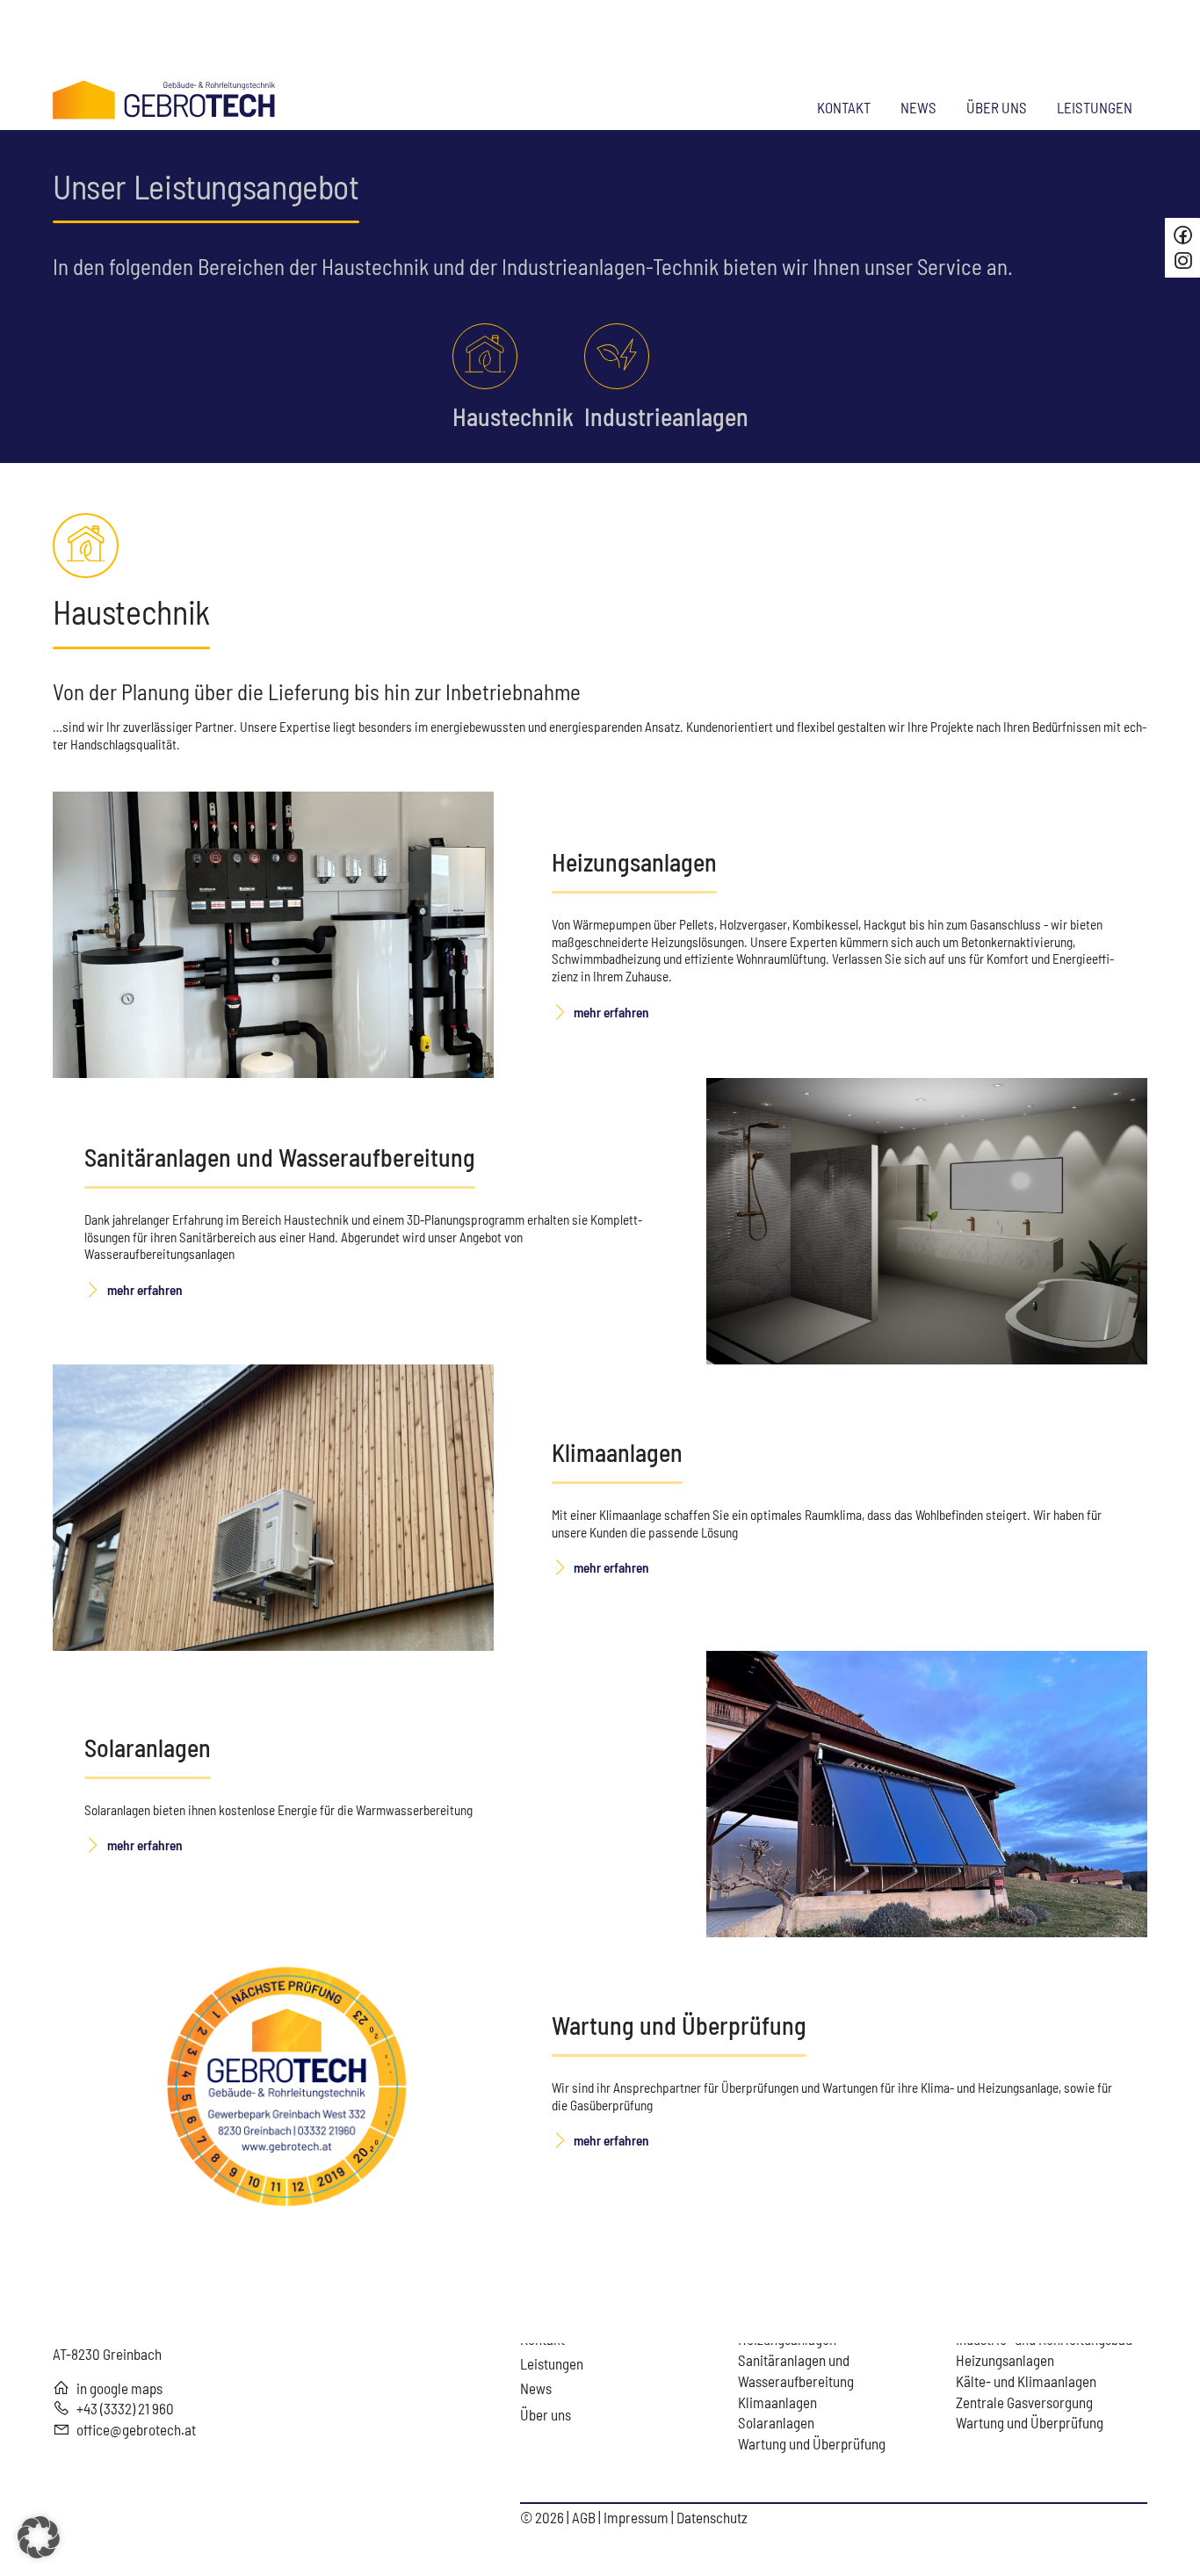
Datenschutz (712, 2517)
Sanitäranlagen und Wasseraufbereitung (280, 1157)
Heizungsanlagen (634, 862)
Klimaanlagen (617, 1452)
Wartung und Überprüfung (679, 2025)
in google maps (119, 2388)
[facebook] (1183, 235)
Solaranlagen (148, 1747)
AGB (585, 2517)
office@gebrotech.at (136, 2429)
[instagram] (1186, 260)
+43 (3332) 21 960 (125, 2408)
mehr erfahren (611, 1012)
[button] (39, 2537)
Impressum (637, 2517)
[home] (164, 98)
